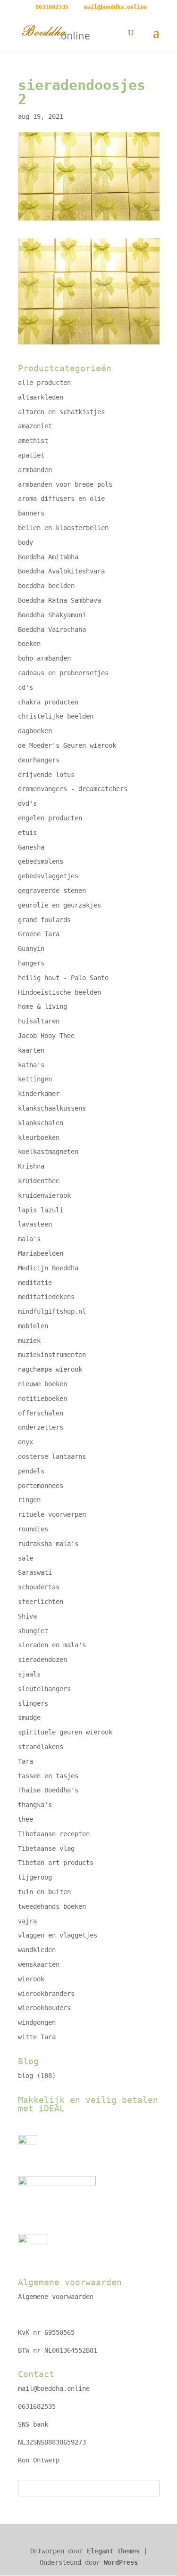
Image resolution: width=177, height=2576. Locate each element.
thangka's (35, 1805)
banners (31, 513)
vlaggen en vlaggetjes (58, 1935)
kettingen (35, 1079)
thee (25, 1819)
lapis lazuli (41, 1210)
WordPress (121, 2562)
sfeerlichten (41, 1602)
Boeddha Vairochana (52, 630)
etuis (27, 833)
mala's (29, 1239)
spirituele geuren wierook (65, 1732)
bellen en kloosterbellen (63, 528)
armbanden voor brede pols (65, 484)
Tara (25, 1761)
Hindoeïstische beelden (59, 992)
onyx (25, 1442)
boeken (29, 644)
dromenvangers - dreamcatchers (73, 789)
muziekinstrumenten (52, 1355)
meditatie (35, 1283)
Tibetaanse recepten (54, 1834)
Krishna (31, 1166)
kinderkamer (39, 1094)
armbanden (35, 470)
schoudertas (39, 1587)
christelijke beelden (56, 716)
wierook (31, 1979)
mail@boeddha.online (54, 2388)
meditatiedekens (46, 1297)
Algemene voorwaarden (56, 2297)
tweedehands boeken (52, 1906)
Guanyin (31, 949)
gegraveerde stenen (52, 891)
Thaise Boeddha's (48, 1790)
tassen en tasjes (48, 1776)
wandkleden (37, 1950)
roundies (33, 1529)
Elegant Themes (113, 2551)
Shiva (27, 1616)
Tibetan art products (56, 1863)
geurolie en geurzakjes (59, 905)
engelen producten (50, 818)
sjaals (29, 1674)
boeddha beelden (46, 586)
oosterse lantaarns (52, 1456)
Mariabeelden (41, 1253)
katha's (31, 1065)
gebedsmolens (41, 861)
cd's (25, 687)
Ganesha (31, 847)
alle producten (44, 383)
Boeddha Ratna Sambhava (59, 600)
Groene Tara (39, 934)
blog (25, 2076)
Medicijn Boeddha (48, 1268)
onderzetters (41, 1427)
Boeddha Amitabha (48, 557)
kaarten (31, 1050)
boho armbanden (44, 658)
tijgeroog (35, 1877)
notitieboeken (42, 1398)
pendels (31, 1471)
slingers (33, 1703)
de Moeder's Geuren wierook (67, 745)
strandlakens (41, 1747)
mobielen (33, 1326)
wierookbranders (46, 1994)
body (25, 542)
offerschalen (41, 1413)
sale (25, 1558)
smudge (29, 1717)
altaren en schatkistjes (61, 412)
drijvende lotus (46, 775)
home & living (42, 1006)
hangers (31, 963)
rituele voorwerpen (52, 1514)
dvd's (27, 803)
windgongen (37, 2022)
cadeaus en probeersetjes (63, 673)
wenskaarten (39, 1964)
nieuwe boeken (42, 1384)
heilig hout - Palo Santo (63, 978)
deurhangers (39, 760)
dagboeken (35, 731)
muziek (29, 1341)
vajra (27, 1921)
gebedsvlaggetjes (48, 876)
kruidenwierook (44, 1195)
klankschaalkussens (52, 1108)
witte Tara (37, 2037)
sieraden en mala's (52, 1645)
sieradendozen (42, 1660)
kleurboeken (39, 1137)
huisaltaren (39, 1021)
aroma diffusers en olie (61, 499)
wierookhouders (44, 2008)
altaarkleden (41, 397)
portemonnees (41, 1486)
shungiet (33, 1631)
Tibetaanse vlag (46, 1848)
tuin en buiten (44, 1892)
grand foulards (44, 920)
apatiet (31, 455)
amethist (33, 441)
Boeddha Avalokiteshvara (61, 571)
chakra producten (48, 702)
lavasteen (35, 1224)
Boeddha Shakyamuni (52, 615)
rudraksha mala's (48, 1544)
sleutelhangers (44, 1689)
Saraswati (35, 1572)
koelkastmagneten (48, 1152)
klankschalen (41, 1123)
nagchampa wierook (50, 1369)
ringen (29, 1500)
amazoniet (35, 426)
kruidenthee (39, 1181)
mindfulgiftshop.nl (52, 1311)
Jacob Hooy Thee (46, 1036)
